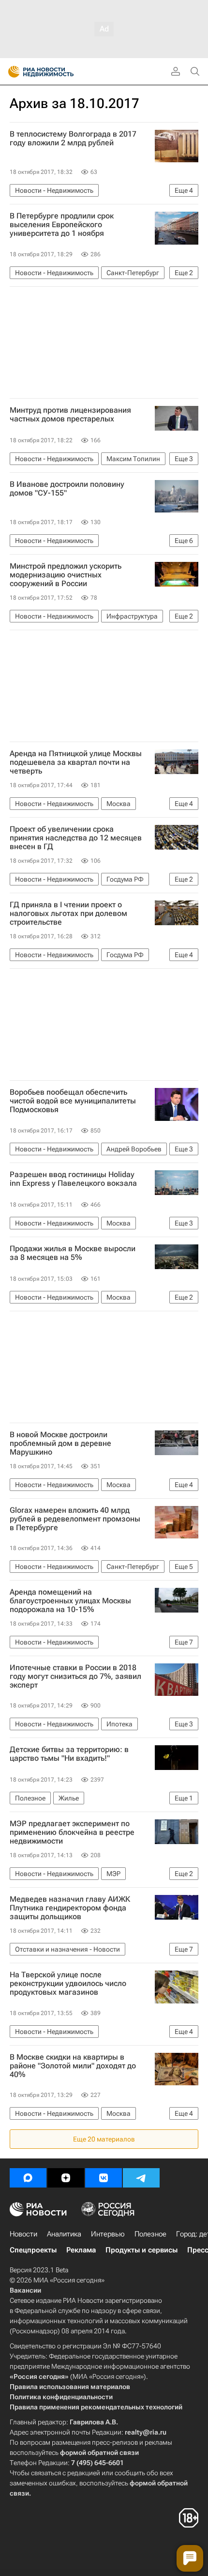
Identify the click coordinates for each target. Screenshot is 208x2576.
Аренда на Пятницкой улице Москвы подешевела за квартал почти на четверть (76, 762)
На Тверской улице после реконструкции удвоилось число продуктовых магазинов (68, 1984)
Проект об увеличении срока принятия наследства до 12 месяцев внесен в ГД (76, 838)
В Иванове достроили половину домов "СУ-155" (67, 489)
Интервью (108, 2234)
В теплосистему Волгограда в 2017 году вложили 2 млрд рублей (73, 139)
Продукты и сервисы (141, 2250)
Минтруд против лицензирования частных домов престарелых (70, 415)
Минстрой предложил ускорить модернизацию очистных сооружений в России (66, 575)
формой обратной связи (99, 2452)
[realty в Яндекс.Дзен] (66, 2178)
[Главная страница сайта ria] (11, 72)
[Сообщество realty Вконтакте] (104, 2178)
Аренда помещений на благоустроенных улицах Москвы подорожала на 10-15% (70, 1601)
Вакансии (25, 2290)
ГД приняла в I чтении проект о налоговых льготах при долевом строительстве (68, 914)
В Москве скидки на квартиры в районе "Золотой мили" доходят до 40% (73, 2066)
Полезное (150, 2234)
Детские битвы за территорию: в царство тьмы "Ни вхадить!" (69, 1754)
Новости (23, 2234)
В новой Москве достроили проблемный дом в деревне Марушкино (60, 1443)
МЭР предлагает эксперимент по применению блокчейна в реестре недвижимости (72, 1832)
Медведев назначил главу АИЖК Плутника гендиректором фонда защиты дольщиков (70, 1908)
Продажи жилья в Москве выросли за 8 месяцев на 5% (73, 1253)
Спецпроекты (33, 2250)
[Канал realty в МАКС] (28, 2178)
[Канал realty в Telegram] (141, 2178)
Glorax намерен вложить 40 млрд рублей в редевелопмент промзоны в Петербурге (75, 1519)
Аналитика (64, 2234)
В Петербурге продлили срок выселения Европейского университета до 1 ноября (62, 225)
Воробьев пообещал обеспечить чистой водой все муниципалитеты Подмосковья (73, 1101)
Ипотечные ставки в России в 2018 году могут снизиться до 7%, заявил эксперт (75, 1676)
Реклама (81, 2250)
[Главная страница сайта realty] (58, 72)
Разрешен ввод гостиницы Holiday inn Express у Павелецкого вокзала (73, 1179)
